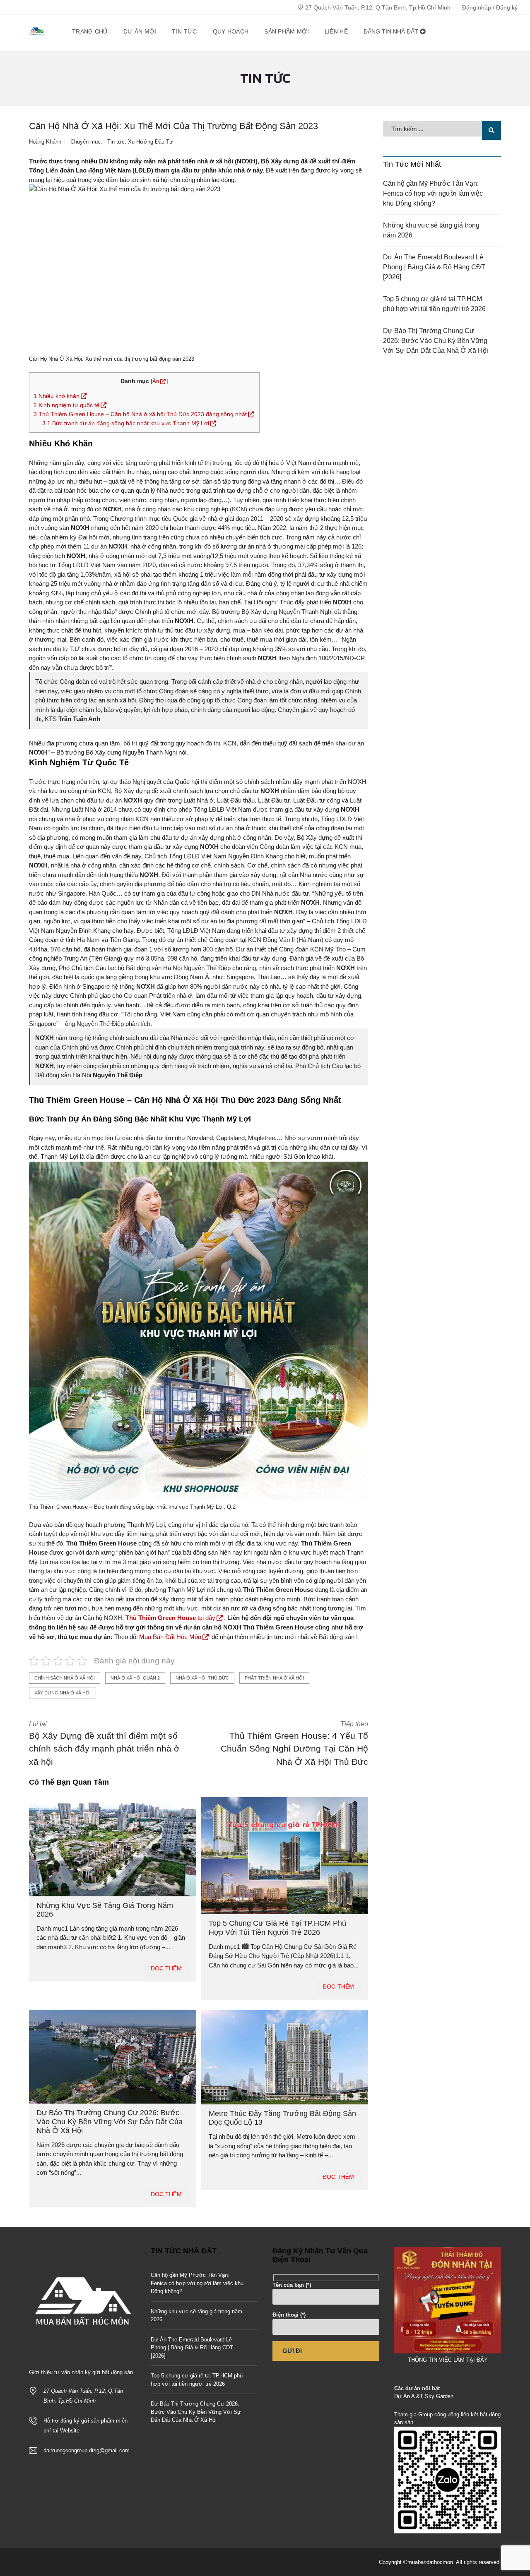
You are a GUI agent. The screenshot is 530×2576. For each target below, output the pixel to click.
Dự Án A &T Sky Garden (424, 2396)
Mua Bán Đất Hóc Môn (170, 1637)
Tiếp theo (294, 1743)
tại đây (170, 1618)
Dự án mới (140, 31)
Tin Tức (184, 31)
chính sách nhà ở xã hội (65, 1678)
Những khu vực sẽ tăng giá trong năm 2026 (431, 230)
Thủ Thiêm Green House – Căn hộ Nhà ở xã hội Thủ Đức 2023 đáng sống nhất (140, 414)
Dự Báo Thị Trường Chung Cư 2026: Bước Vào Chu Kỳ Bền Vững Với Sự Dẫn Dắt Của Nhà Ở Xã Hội (110, 2122)
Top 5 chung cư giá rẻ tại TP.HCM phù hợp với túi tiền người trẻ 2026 (277, 1928)
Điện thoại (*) (289, 2315)
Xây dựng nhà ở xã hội (63, 1693)
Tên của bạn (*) (292, 2285)
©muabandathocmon (428, 2562)
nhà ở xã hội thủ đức (202, 1678)
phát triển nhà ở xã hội (274, 1678)
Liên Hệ (336, 31)
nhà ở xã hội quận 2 (135, 1678)
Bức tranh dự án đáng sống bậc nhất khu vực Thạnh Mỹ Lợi (126, 423)
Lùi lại (104, 1743)
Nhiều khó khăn (57, 396)
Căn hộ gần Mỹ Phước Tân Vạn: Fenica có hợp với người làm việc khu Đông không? (433, 193)
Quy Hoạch (231, 31)
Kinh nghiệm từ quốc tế (66, 405)
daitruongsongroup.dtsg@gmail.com (87, 2450)
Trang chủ (90, 31)
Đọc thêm (166, 1968)
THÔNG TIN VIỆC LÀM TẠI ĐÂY (448, 2360)
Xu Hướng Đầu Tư (151, 142)
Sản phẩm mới (287, 31)
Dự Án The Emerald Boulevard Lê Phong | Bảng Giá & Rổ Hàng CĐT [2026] (434, 267)
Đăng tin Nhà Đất (392, 31)
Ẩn (156, 381)
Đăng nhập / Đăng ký (490, 7)
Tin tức (116, 142)
